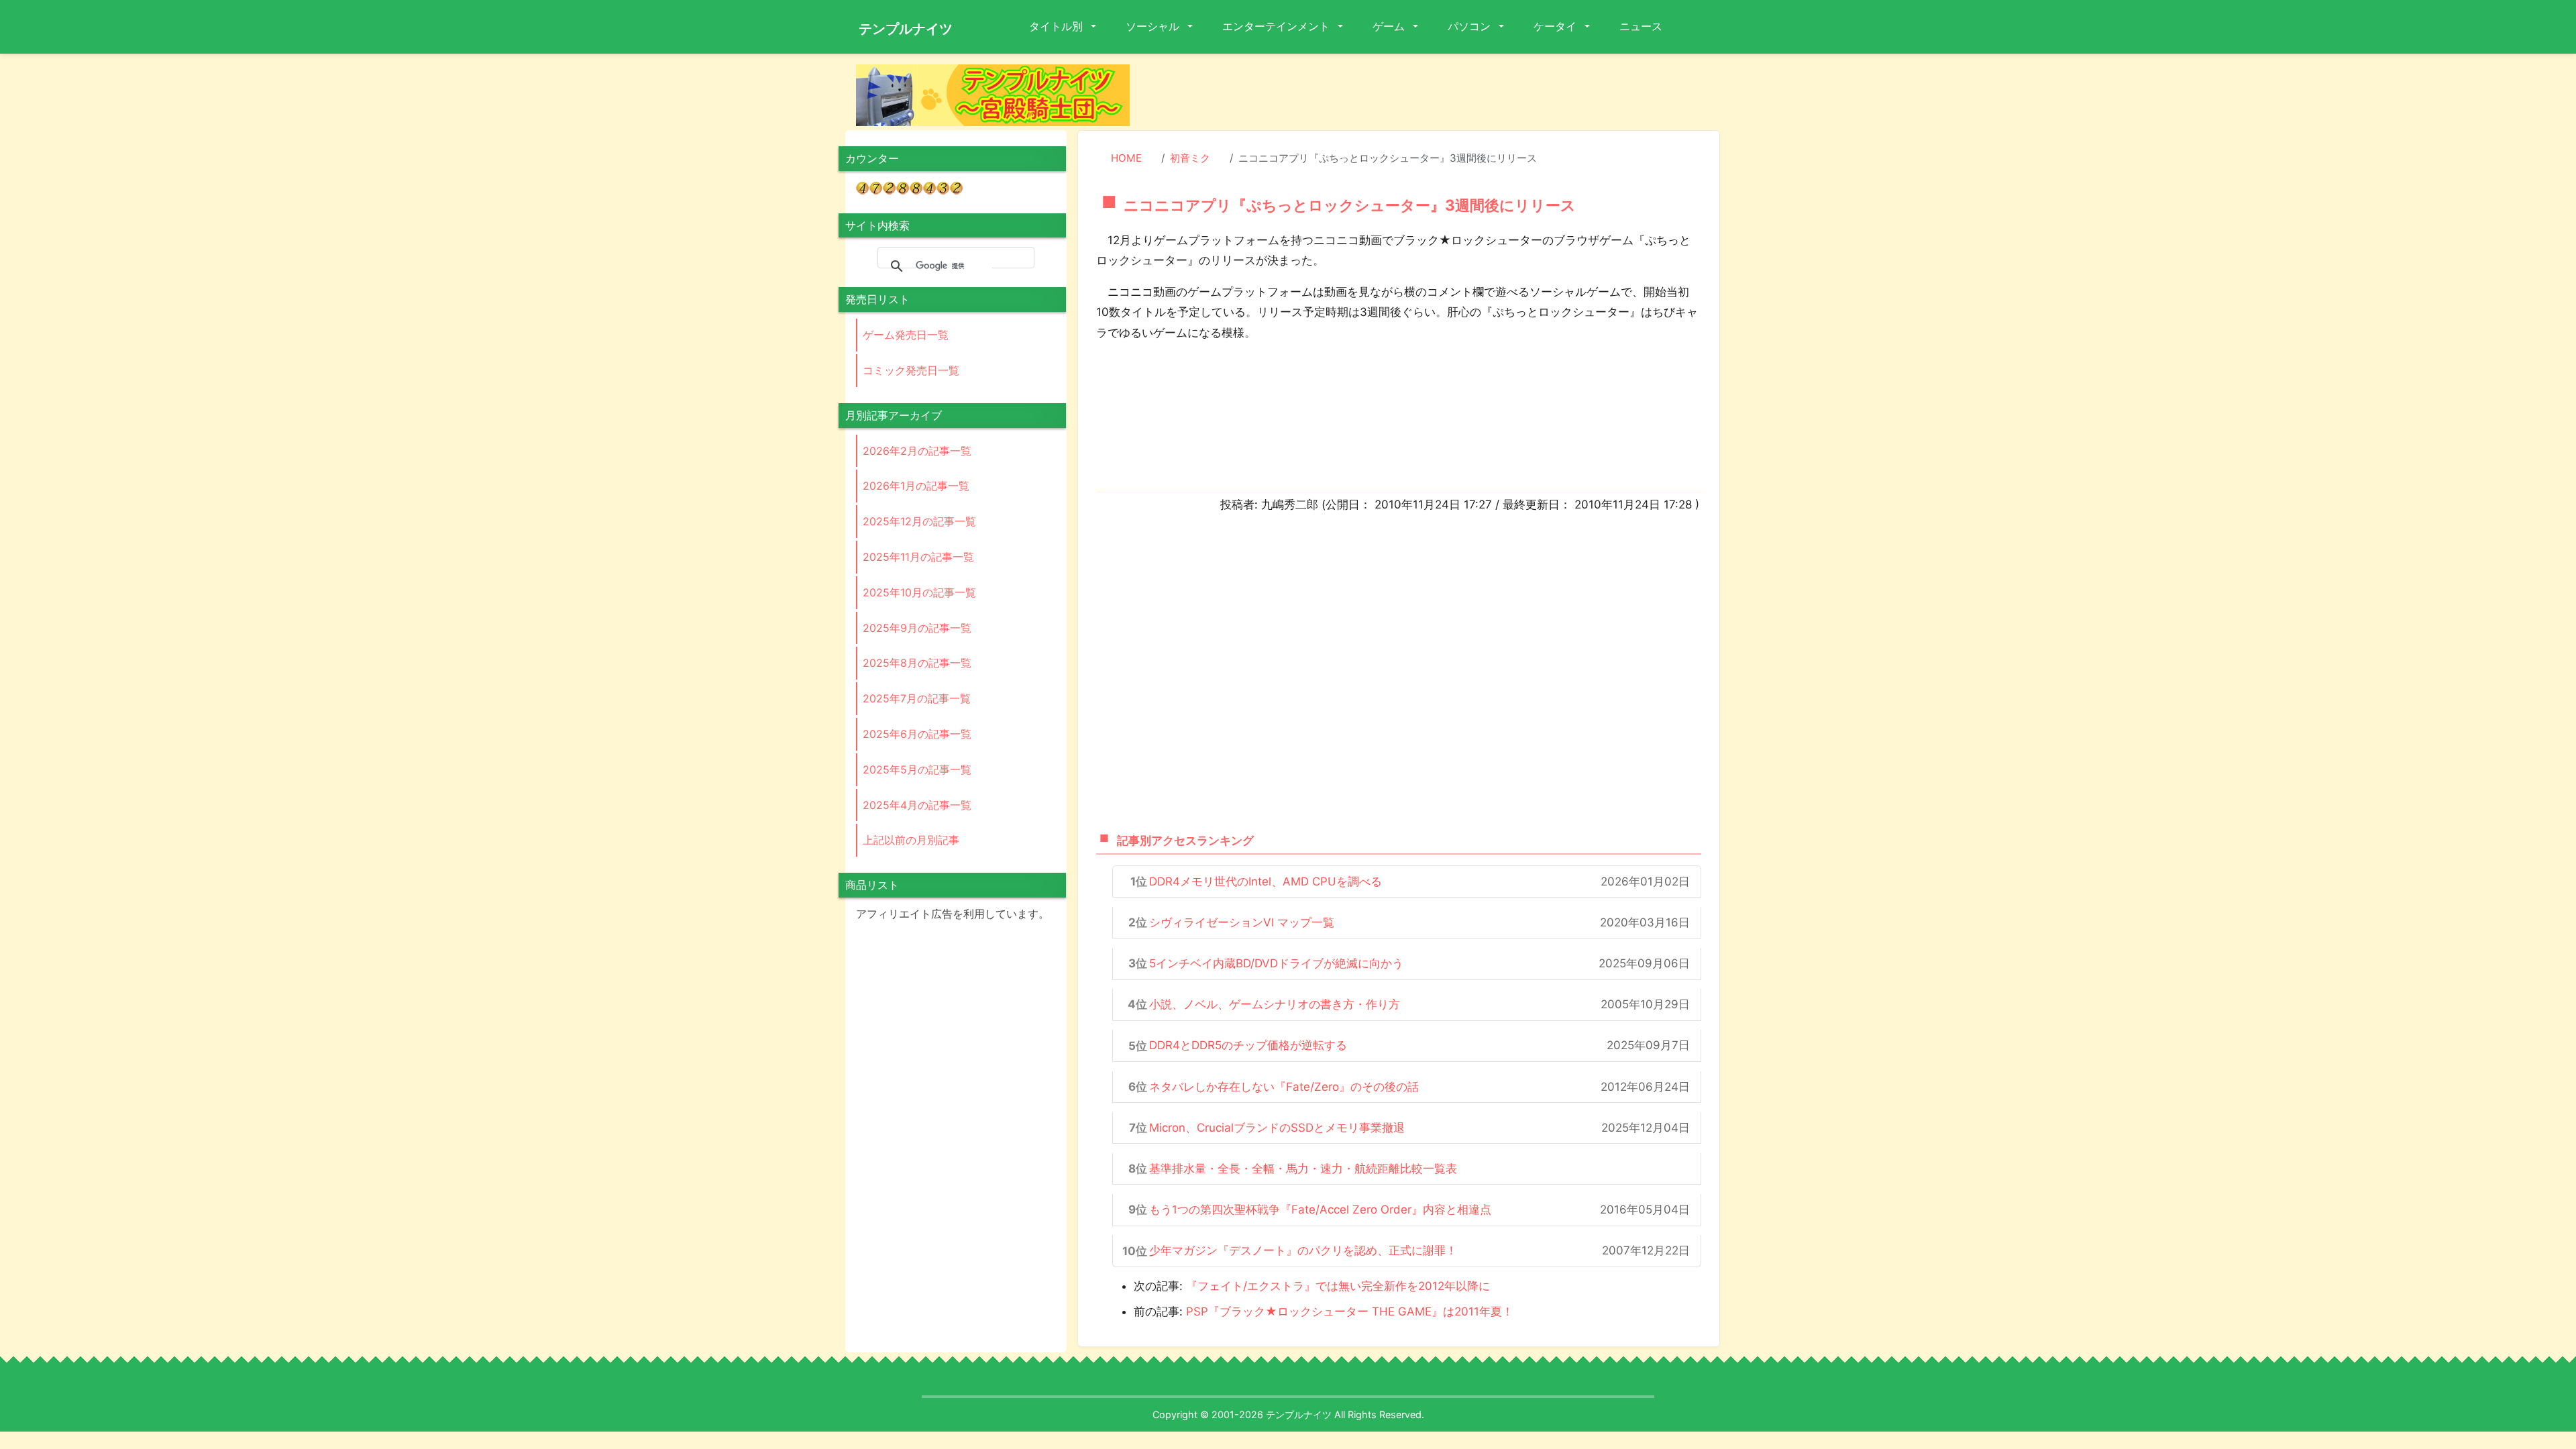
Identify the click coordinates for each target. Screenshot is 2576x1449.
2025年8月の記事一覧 (917, 663)
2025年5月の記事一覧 (917, 769)
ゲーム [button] (1390, 26)
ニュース (1641, 26)
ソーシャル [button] (1154, 26)
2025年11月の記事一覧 (918, 557)
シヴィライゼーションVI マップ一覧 (1242, 922)
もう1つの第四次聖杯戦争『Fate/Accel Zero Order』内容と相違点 (1320, 1210)
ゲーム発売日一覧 (906, 335)
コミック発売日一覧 (911, 370)
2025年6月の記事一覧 (917, 734)
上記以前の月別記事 (911, 840)
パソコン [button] (1470, 26)
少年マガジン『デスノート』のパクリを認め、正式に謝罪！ (1303, 1250)
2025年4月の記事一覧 (917, 805)
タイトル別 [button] (1057, 26)
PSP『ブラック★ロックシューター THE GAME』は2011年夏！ (1350, 1311)
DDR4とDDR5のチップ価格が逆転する (1248, 1045)
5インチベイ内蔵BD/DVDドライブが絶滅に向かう (1276, 963)
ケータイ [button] (1556, 26)
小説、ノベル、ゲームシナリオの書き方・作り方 (1275, 1004)
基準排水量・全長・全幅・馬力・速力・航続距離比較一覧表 (1303, 1169)
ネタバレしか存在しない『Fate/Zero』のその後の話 (1284, 1087)
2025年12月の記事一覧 (919, 521)
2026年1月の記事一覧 (916, 486)
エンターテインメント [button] (1277, 26)
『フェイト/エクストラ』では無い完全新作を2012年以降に (1338, 1286)
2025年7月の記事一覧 (917, 698)
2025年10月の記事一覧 (919, 592)
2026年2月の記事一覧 (917, 451)
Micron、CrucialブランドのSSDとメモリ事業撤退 (1277, 1128)
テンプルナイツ (906, 29)
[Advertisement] (1436, 95)
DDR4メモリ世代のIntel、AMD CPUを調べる (1266, 881)
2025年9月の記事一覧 (917, 628)
